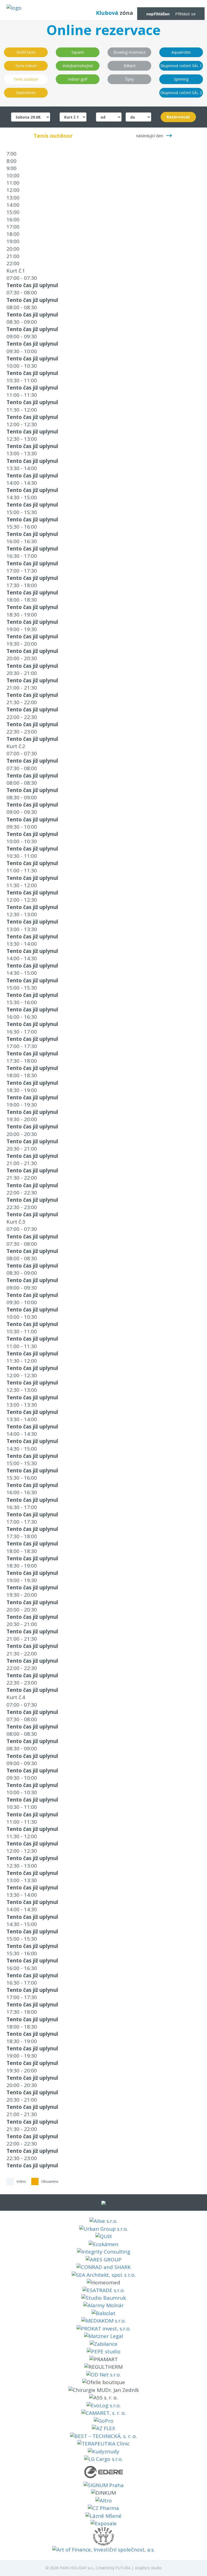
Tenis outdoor (26, 79)
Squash (78, 52)
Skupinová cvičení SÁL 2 (181, 93)
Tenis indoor (26, 66)
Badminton (26, 93)
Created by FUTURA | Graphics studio (129, 2568)
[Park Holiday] (14, 8)
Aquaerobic (181, 52)
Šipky (130, 79)
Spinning (181, 79)
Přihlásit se (185, 14)
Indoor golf (78, 79)
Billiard (130, 66)
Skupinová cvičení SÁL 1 (181, 66)
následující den (150, 136)
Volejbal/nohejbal (78, 66)
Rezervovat (178, 117)
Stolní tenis (26, 52)
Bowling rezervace (130, 52)
